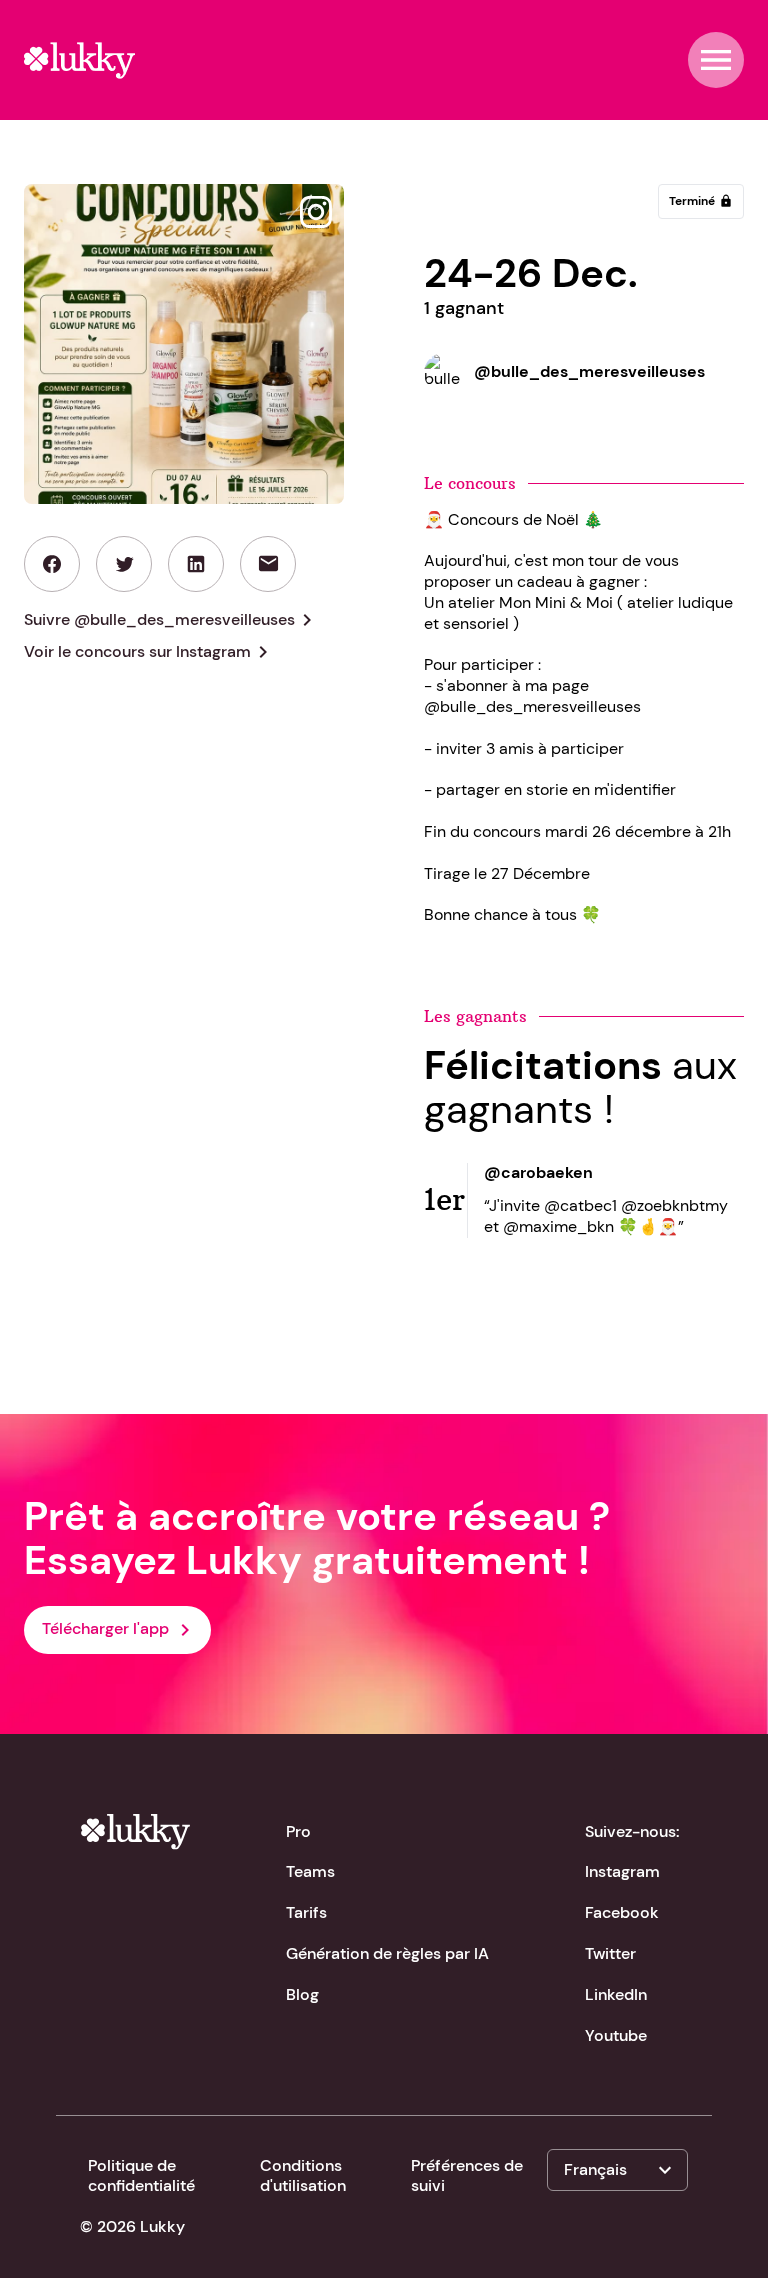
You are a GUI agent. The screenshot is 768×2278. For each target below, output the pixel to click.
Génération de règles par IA (387, 1953)
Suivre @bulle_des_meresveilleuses (171, 620)
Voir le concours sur (149, 652)
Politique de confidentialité (141, 2176)
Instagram (622, 1871)
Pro (298, 1831)
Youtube (616, 2035)
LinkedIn (616, 1994)
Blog (302, 1994)
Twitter (610, 1953)
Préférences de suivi (467, 2176)
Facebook (622, 1912)
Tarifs (306, 1912)
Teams (310, 1871)
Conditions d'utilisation (303, 2176)
